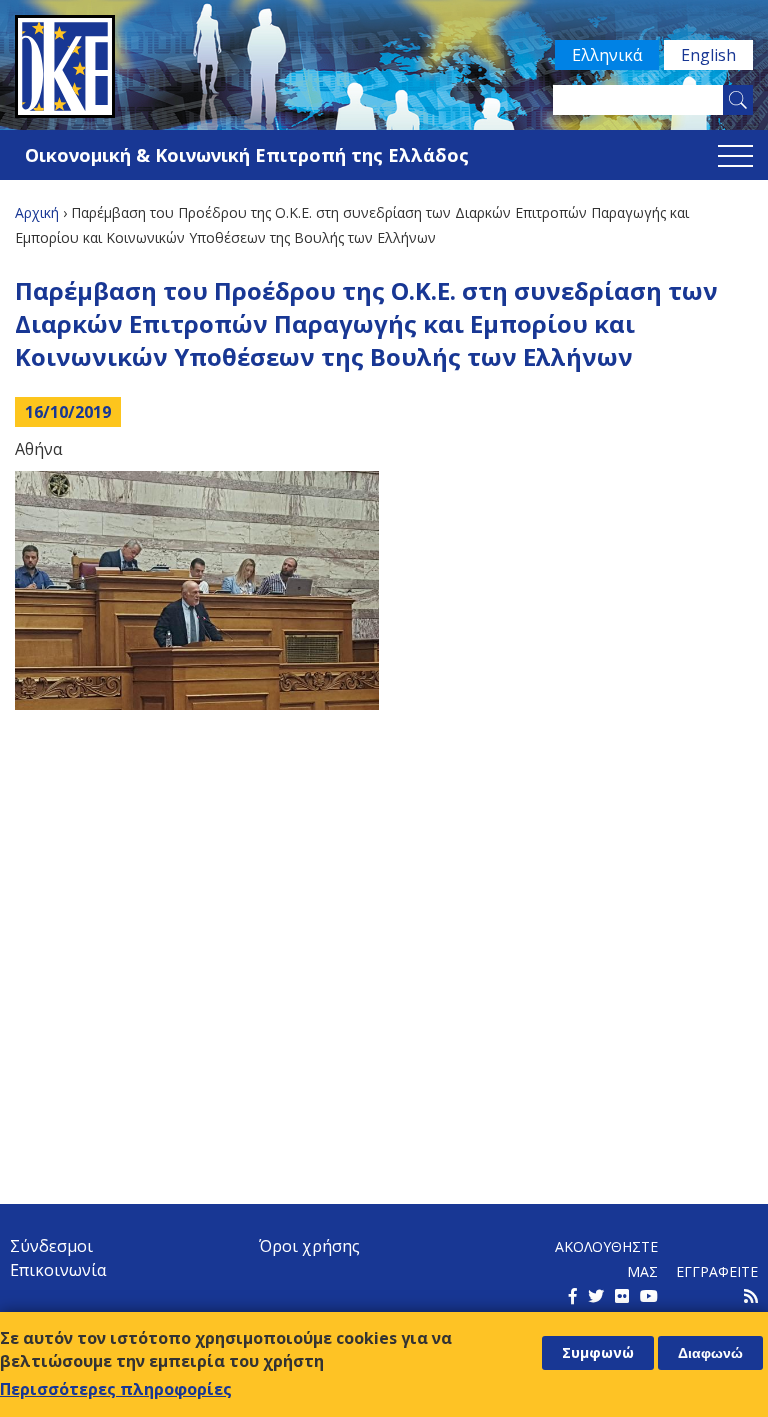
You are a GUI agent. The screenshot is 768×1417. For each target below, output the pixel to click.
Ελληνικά (607, 55)
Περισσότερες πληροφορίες (116, 1389)
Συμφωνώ (598, 1352)
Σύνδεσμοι (51, 1246)
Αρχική (37, 212)
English (708, 55)
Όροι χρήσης (309, 1246)
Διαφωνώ (710, 1353)
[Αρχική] (384, 66)
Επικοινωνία (58, 1270)
